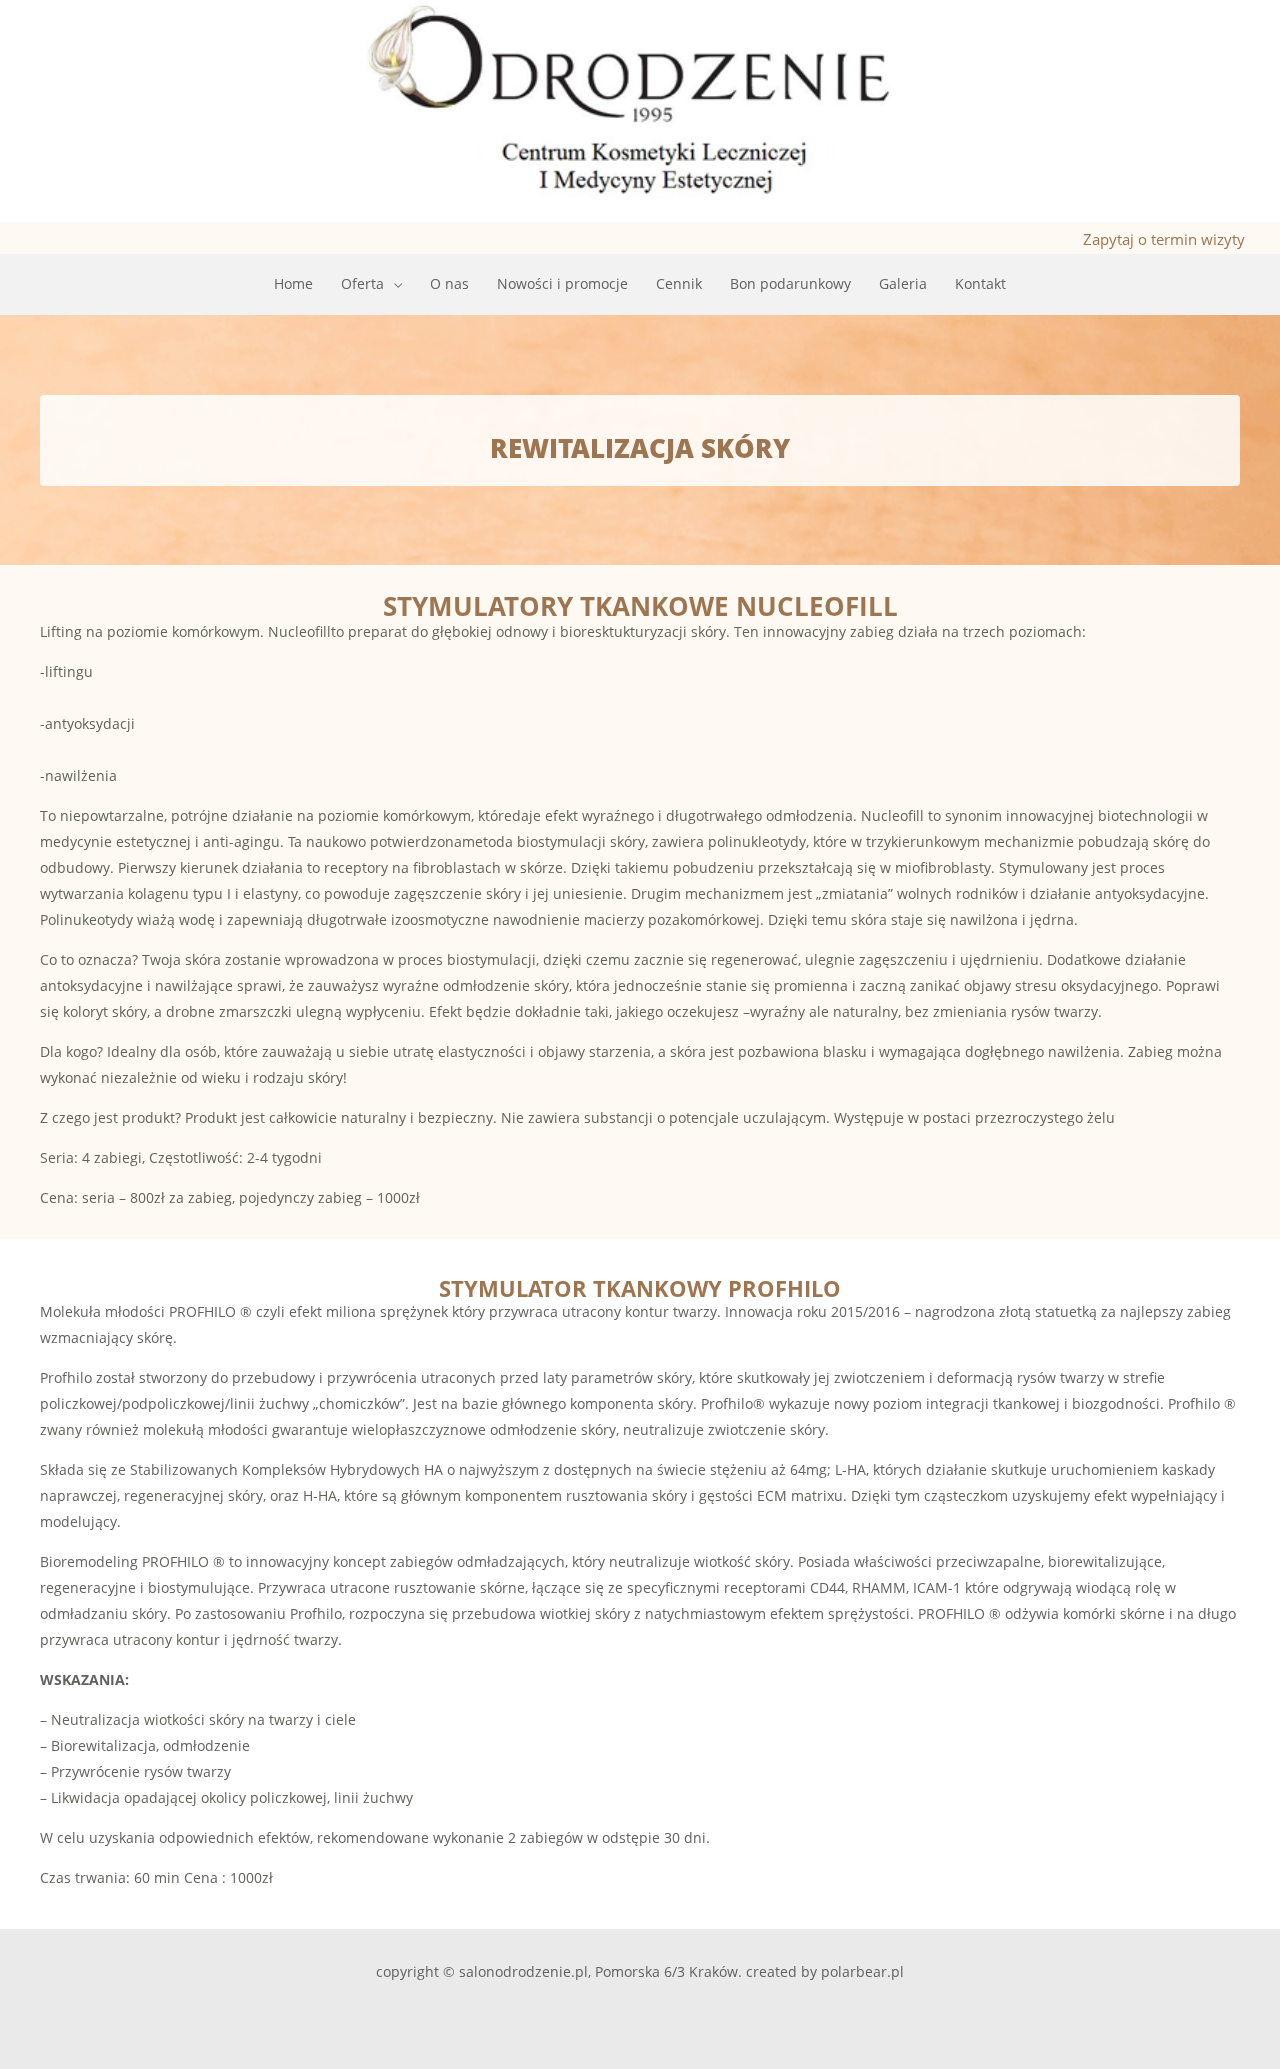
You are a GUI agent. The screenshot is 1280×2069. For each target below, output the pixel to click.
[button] (393, 284)
